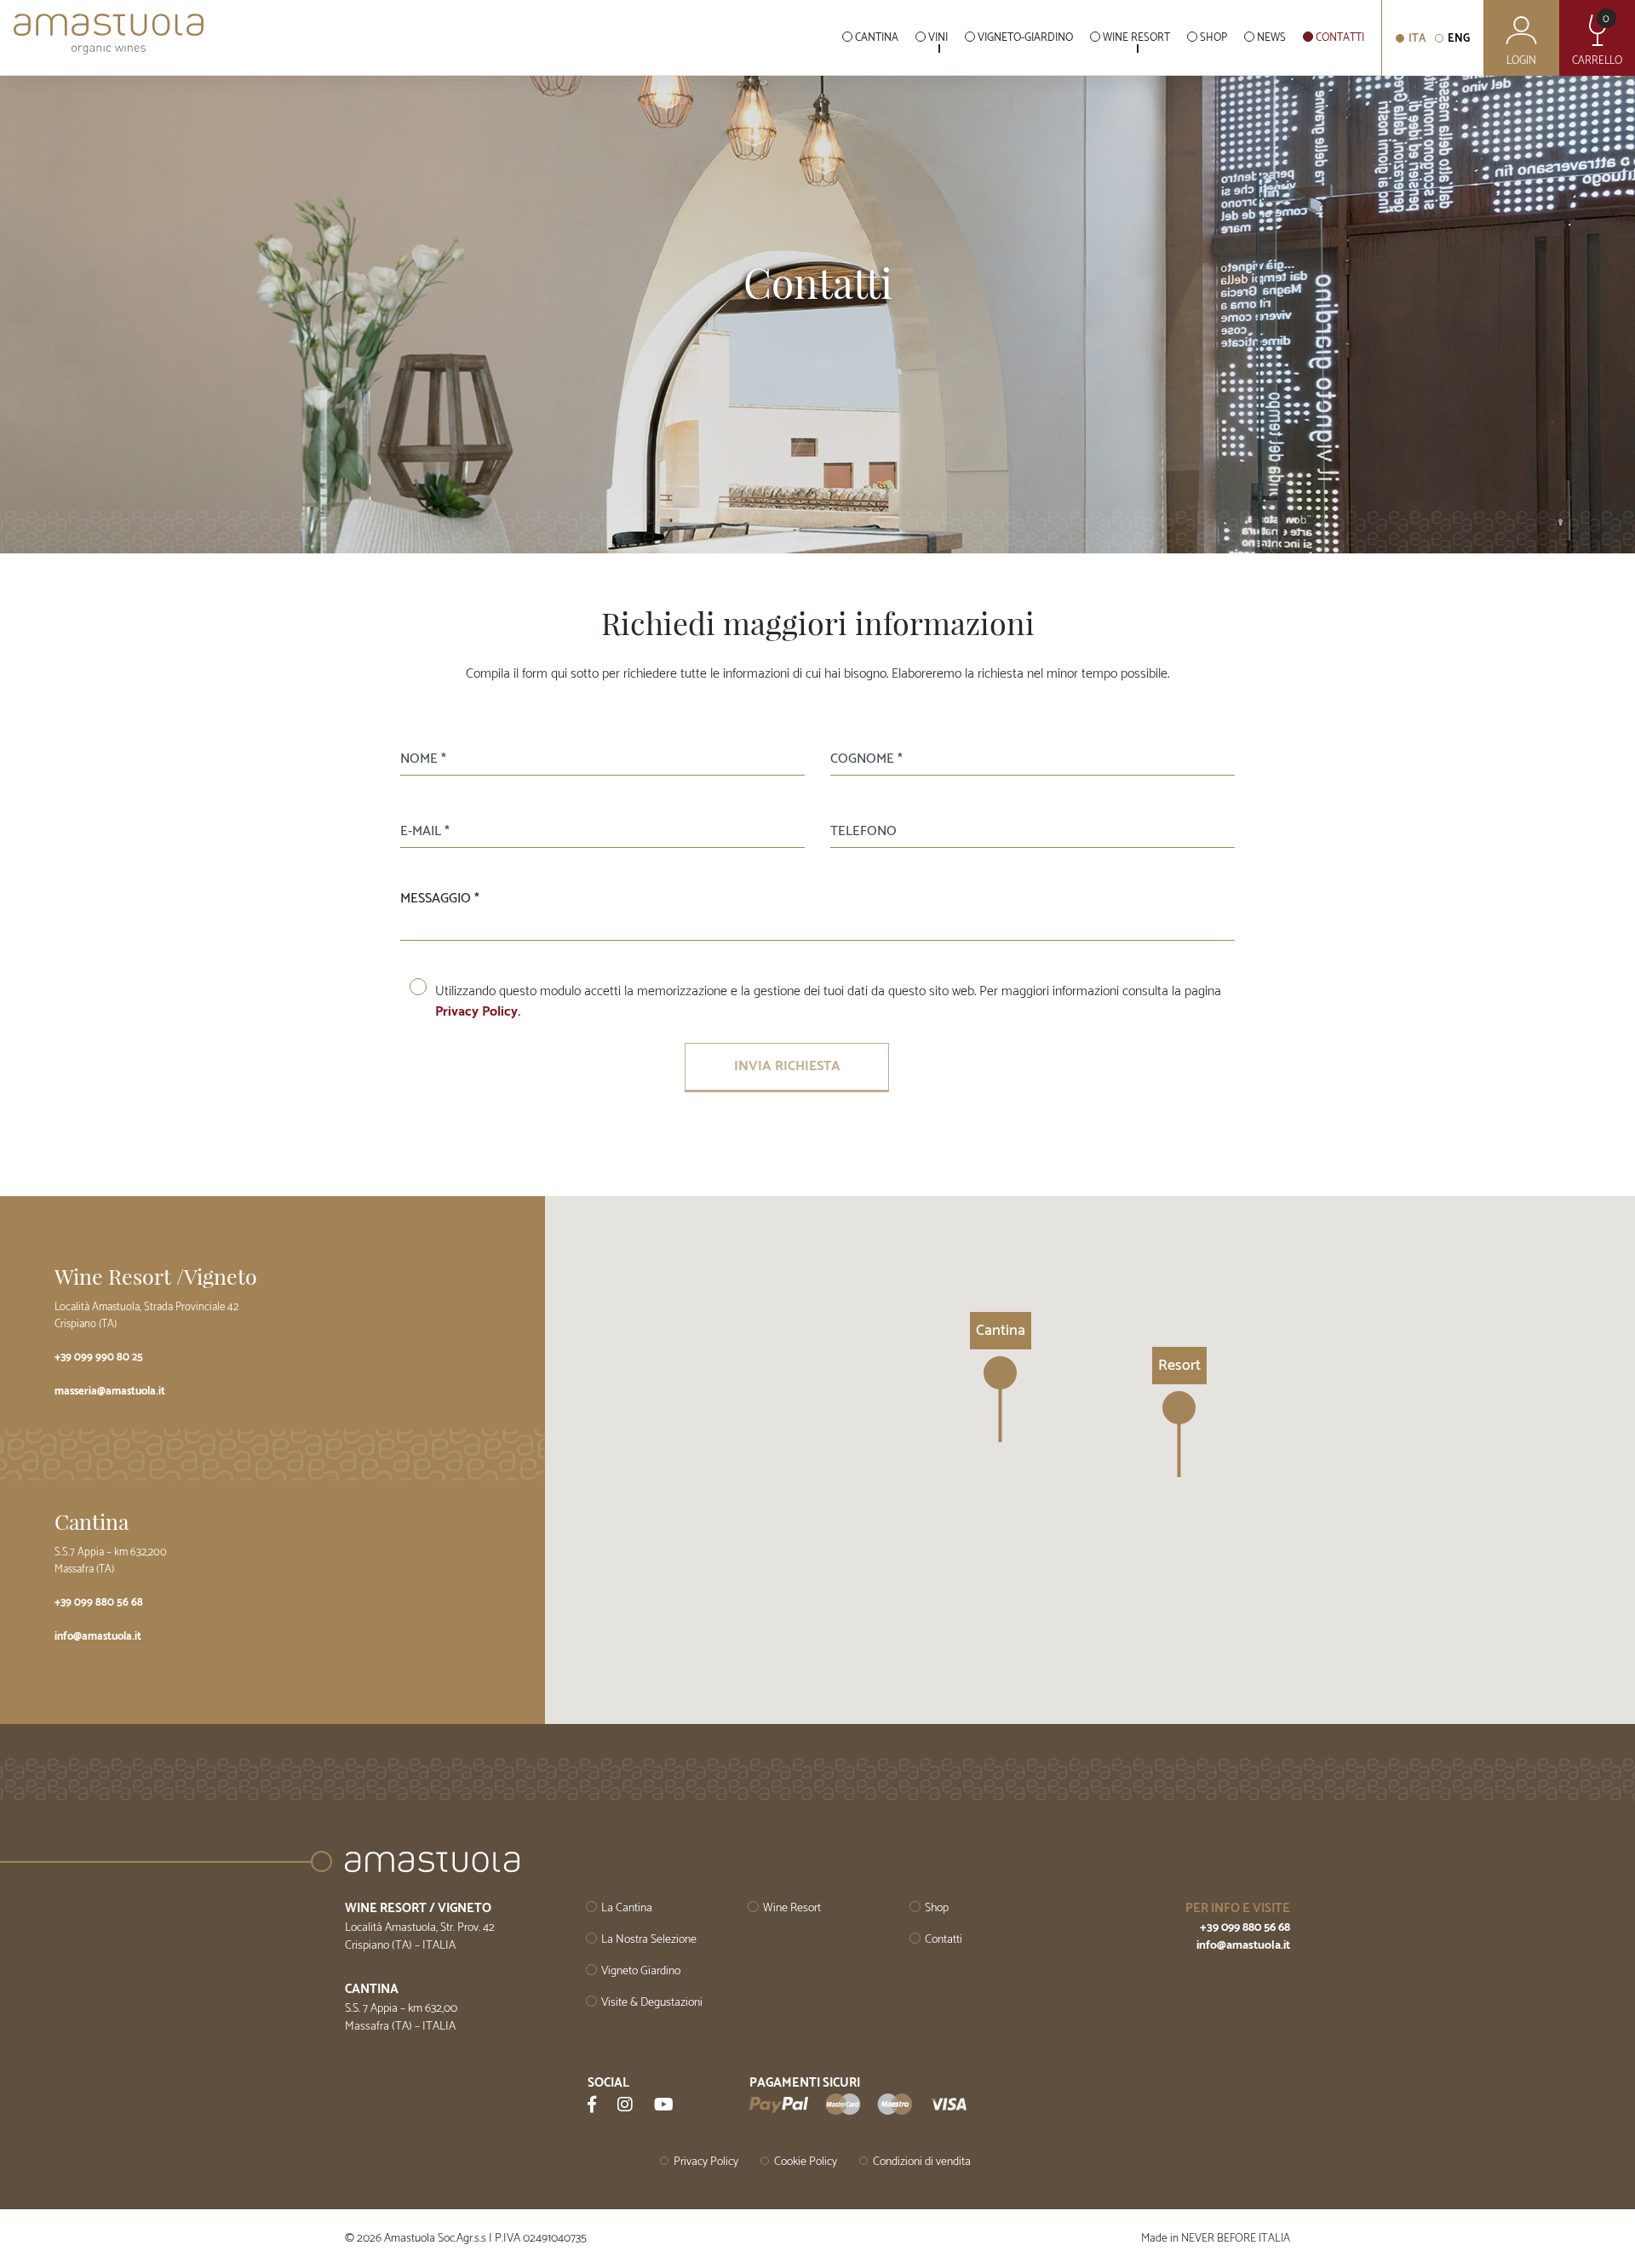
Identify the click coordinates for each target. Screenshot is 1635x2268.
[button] (1179, 1434)
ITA (1417, 39)
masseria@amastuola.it (110, 1392)
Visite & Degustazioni (652, 2003)
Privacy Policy (706, 2162)
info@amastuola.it (98, 1637)
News (1271, 38)
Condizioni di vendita (922, 2162)
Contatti (1340, 38)
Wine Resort (1136, 38)
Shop (1213, 38)
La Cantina (627, 1908)
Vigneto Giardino (641, 1971)
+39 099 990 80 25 (99, 1357)
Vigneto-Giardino (1025, 38)
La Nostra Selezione (649, 1940)
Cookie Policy (806, 2162)
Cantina (877, 38)
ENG (1459, 39)
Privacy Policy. (478, 1012)
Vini (938, 38)
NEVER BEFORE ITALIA (1236, 2238)
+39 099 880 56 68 (99, 1603)
